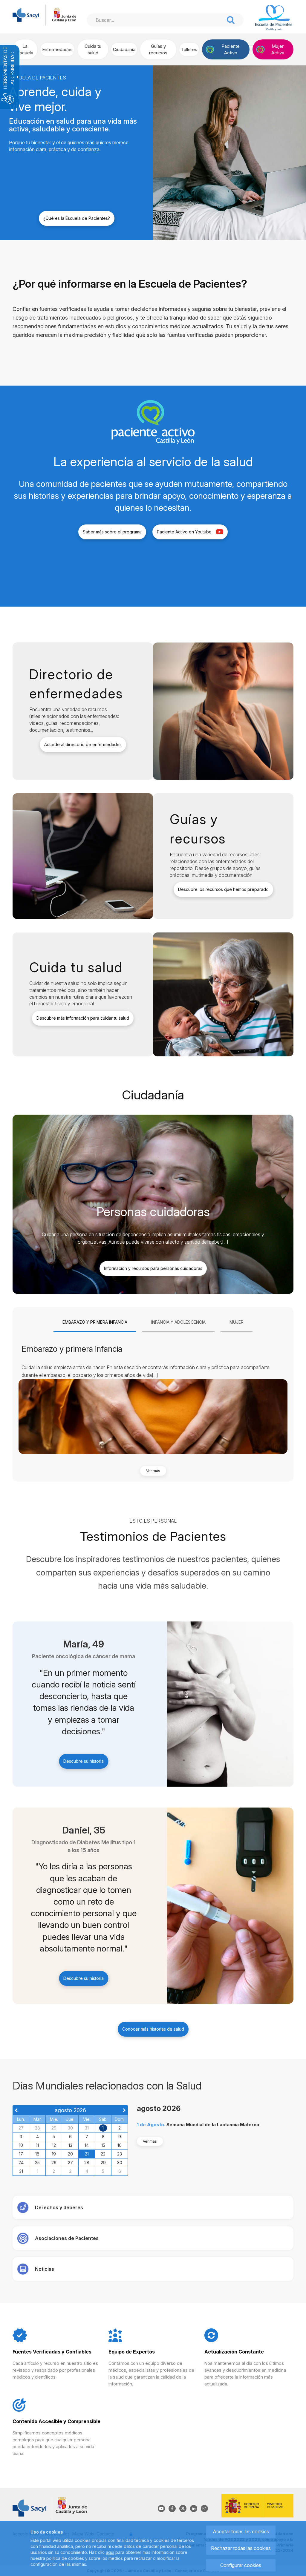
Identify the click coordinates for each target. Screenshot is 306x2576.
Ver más (153, 1471)
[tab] (95, 1322)
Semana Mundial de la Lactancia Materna (213, 2125)
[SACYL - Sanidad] (26, 14)
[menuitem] (25, 49)
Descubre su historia (84, 1761)
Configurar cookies (241, 2565)
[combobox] (155, 20)
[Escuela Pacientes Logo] (274, 18)
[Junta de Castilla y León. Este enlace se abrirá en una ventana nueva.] (64, 14)
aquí (110, 2552)
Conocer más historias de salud (153, 2029)
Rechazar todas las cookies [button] (241, 2548)
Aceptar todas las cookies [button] (241, 2531)
